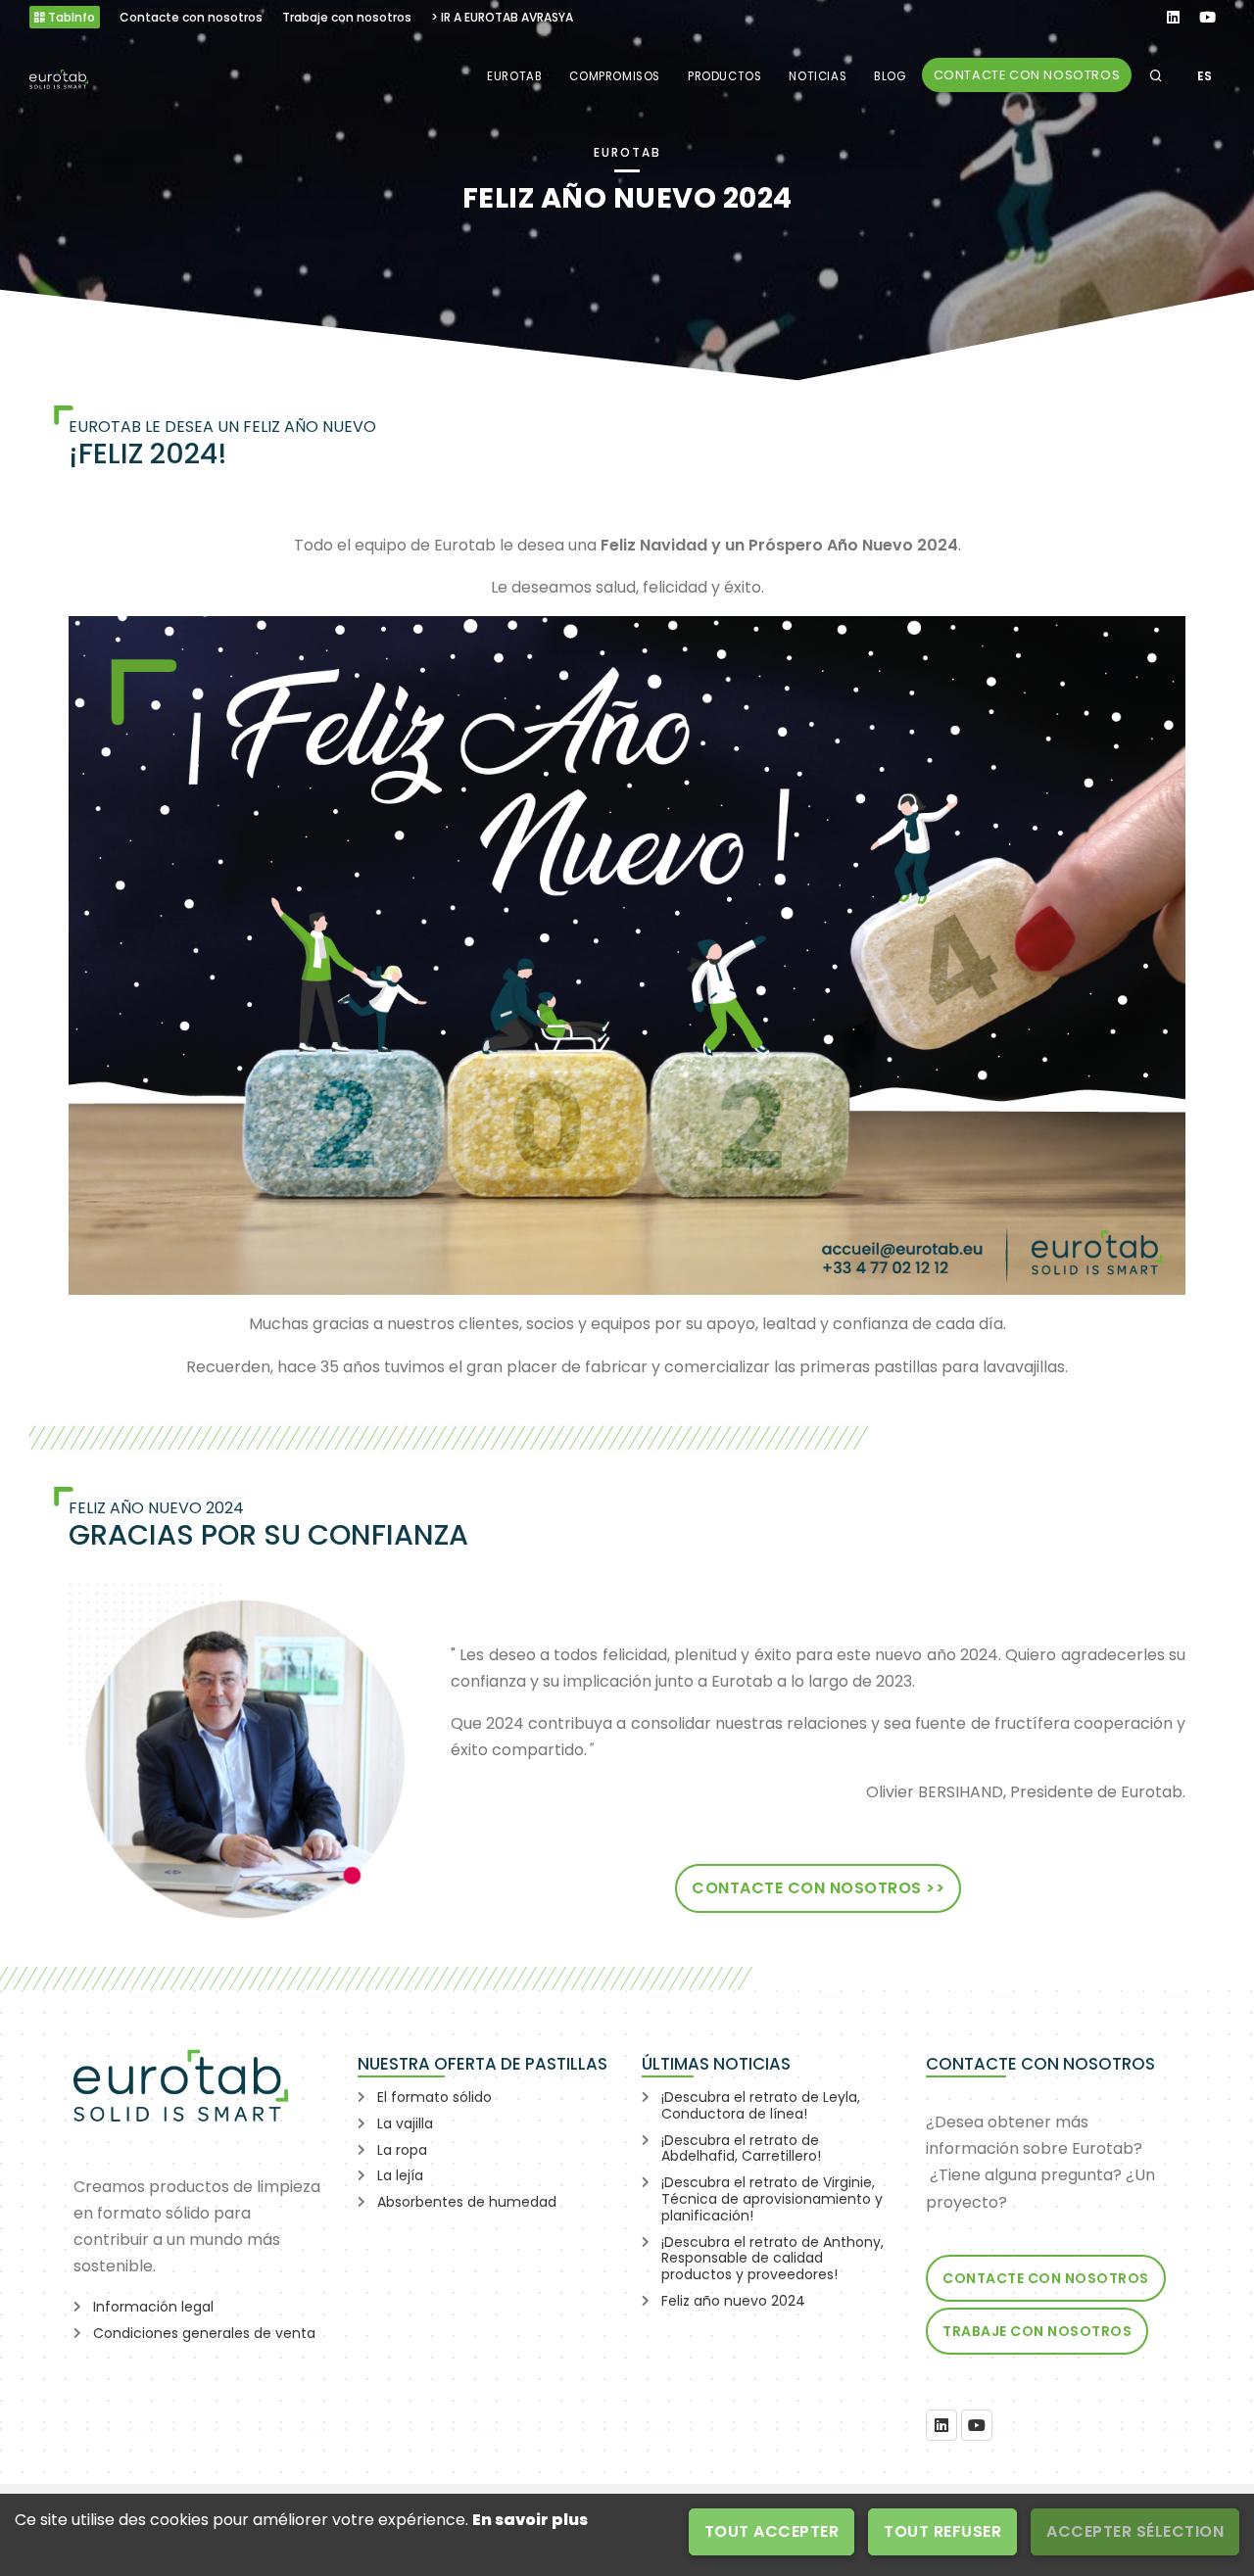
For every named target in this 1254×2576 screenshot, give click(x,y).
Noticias (818, 76)
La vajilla (405, 2123)
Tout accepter (772, 2531)
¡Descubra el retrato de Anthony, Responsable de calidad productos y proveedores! (772, 2259)
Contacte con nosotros (1027, 75)
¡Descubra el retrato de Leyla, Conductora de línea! (761, 2105)
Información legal (153, 2307)
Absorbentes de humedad (467, 2202)
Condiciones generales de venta (204, 2333)
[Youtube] (977, 2425)
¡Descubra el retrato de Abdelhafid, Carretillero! (741, 2148)
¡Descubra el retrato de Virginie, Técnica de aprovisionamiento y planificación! (772, 2199)
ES (1205, 76)
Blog (890, 76)
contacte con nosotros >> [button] (818, 1888)
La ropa (402, 2150)
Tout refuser (942, 2531)
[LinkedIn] (941, 2425)
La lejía (400, 2175)
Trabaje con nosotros (1037, 2331)
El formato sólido (434, 2097)
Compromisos (615, 76)
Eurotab (514, 76)
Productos (724, 76)
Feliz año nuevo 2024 (733, 2301)
